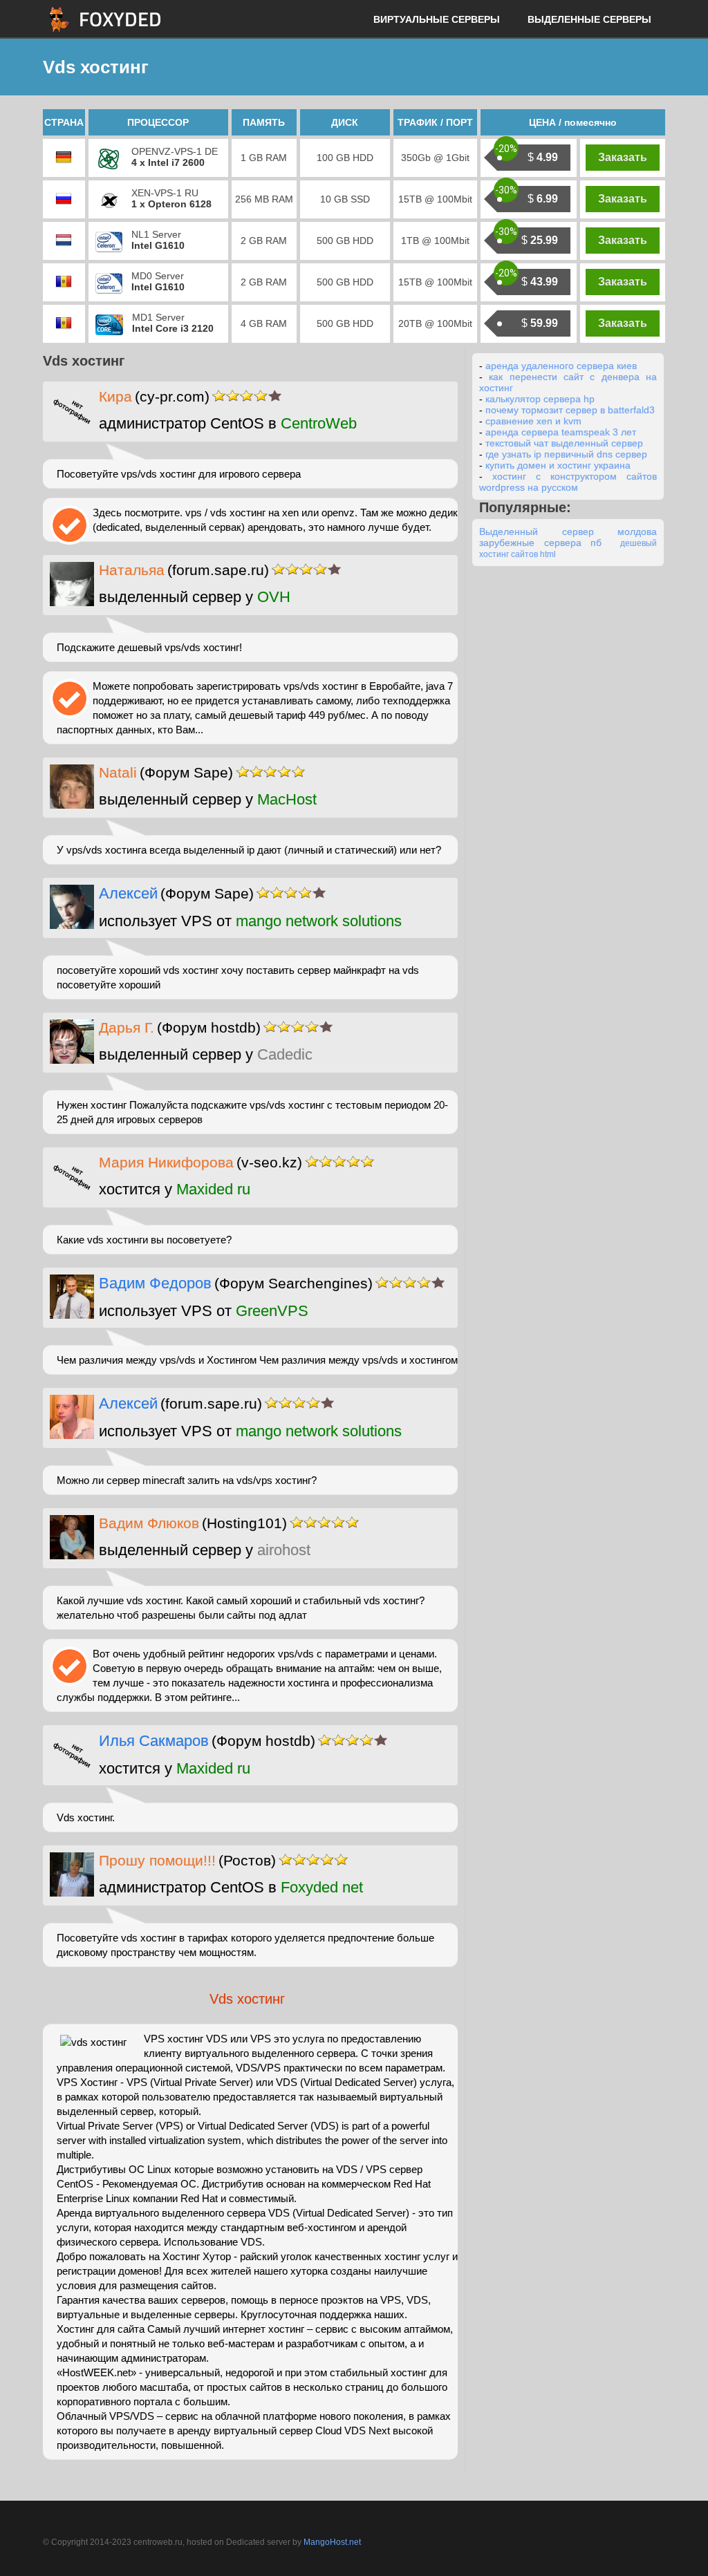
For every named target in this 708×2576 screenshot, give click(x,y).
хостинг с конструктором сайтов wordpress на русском (568, 482)
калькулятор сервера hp (540, 399)
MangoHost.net (332, 2542)
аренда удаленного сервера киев (561, 366)
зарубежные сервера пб (540, 543)
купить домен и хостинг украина (558, 465)
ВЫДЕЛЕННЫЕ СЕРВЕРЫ (589, 19)
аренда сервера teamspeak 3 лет (561, 432)
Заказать (623, 157)
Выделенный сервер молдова (568, 532)
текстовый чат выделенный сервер (564, 443)
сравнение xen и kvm (533, 421)
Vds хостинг (247, 1999)
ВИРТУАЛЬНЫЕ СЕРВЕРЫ (437, 19)
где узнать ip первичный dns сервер (566, 454)
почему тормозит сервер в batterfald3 (570, 410)
